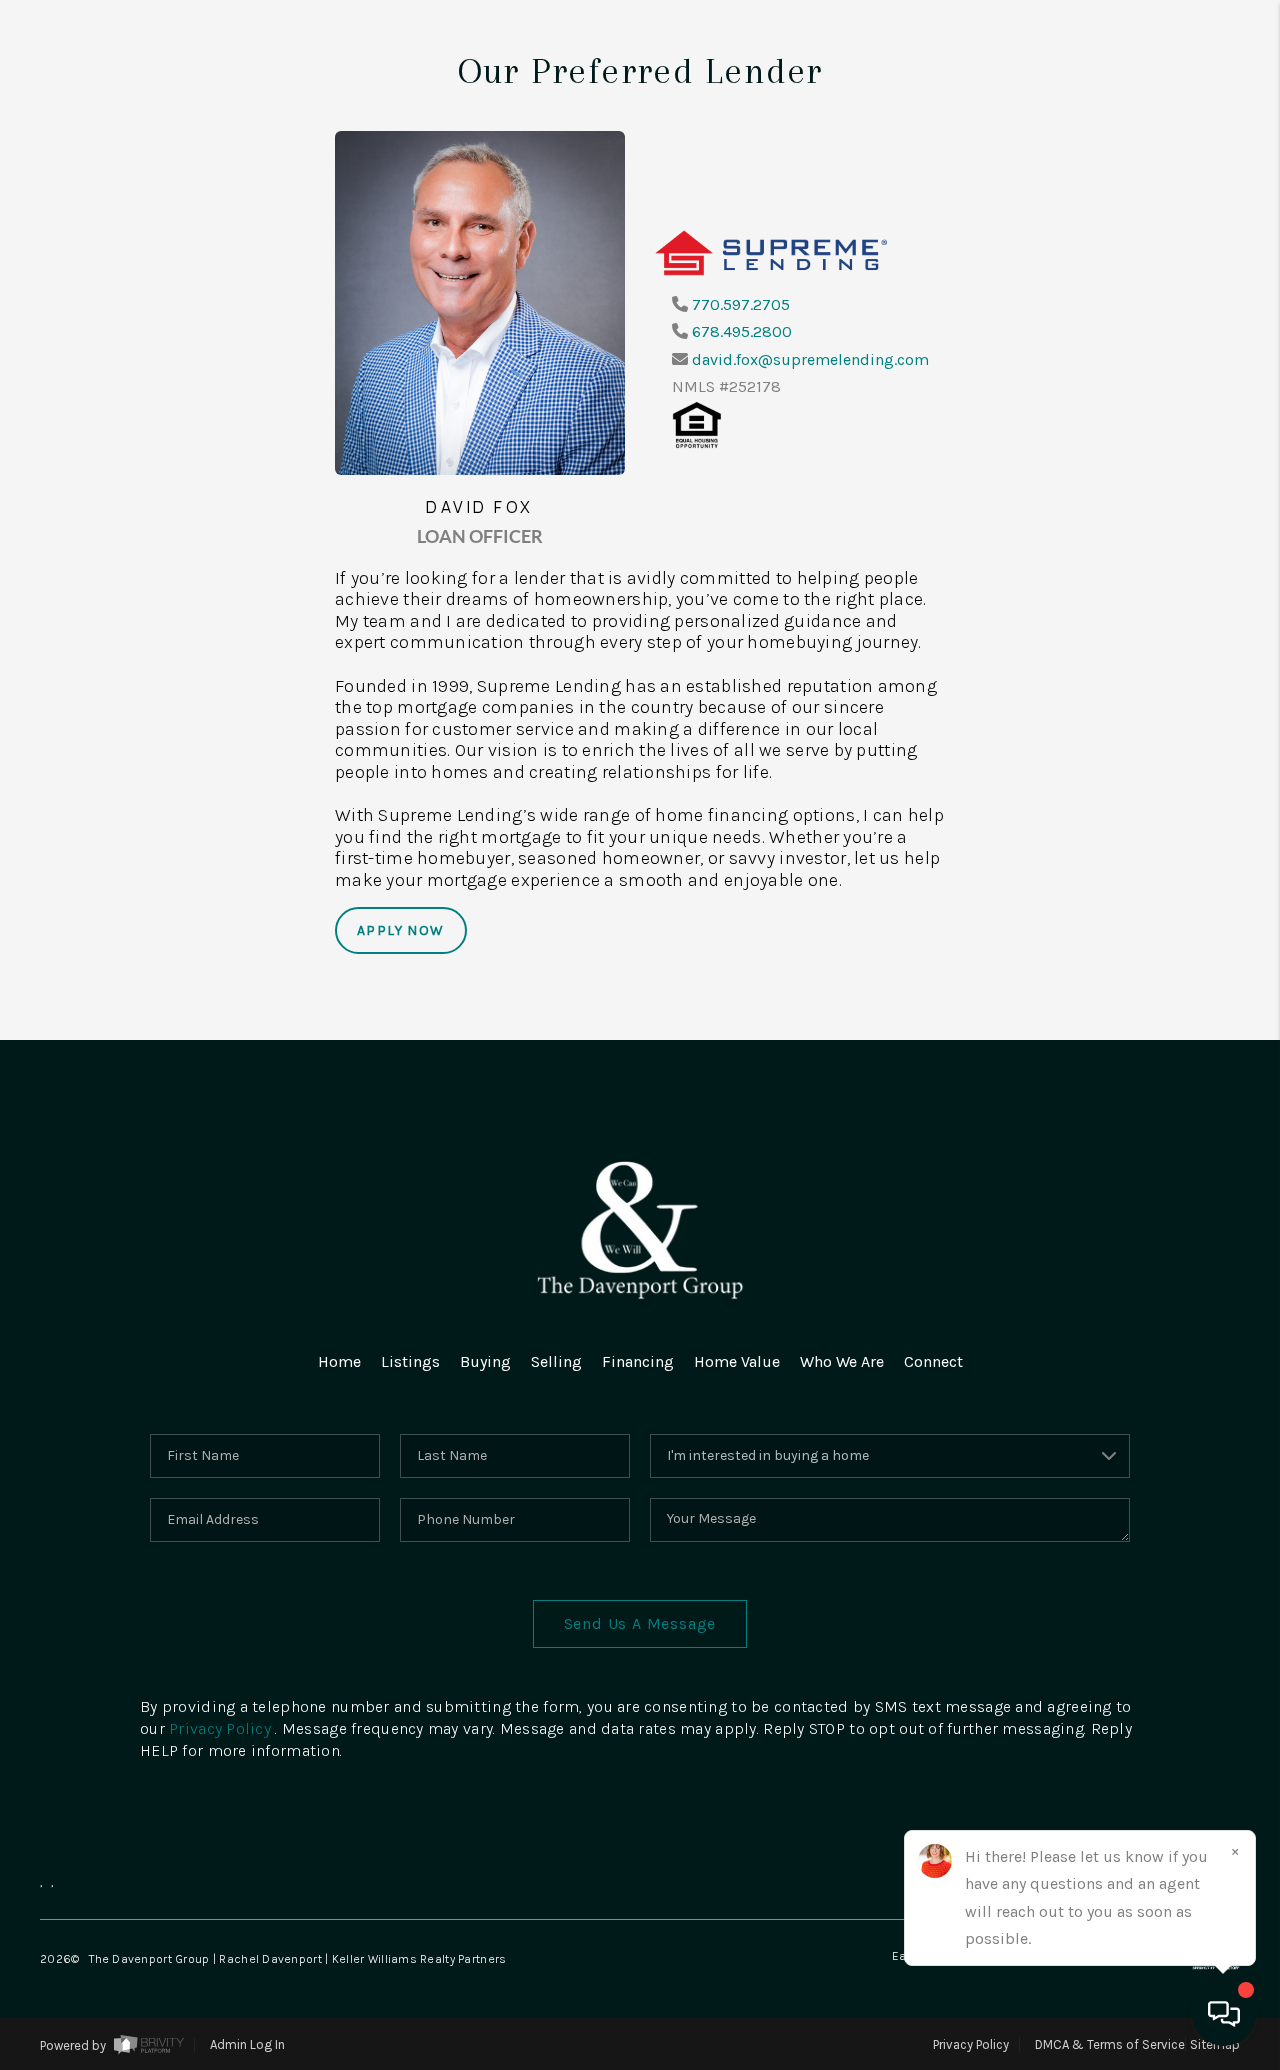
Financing (638, 1361)
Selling (556, 1361)
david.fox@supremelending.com (810, 359)
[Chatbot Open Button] (1224, 2014)
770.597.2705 (741, 304)
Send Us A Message (640, 1623)
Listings (410, 1361)
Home (339, 1361)
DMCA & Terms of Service (1110, 2044)
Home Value (737, 1361)
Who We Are (842, 1361)
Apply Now (401, 930)
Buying (485, 1361)
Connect (933, 1361)
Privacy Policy (220, 1728)
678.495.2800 (742, 331)
